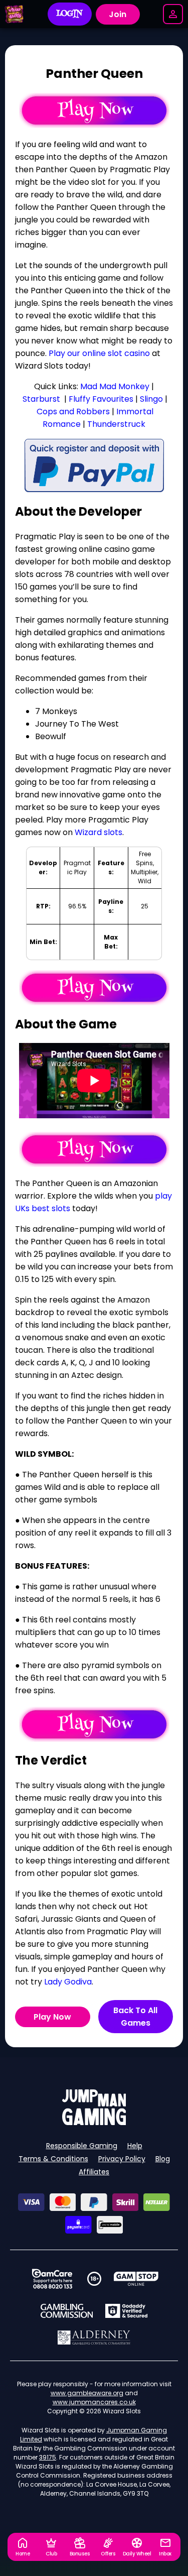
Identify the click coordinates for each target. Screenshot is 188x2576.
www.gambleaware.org (87, 2393)
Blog (163, 2159)
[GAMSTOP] (136, 2279)
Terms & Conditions (53, 2159)
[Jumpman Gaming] (94, 2122)
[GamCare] (52, 2279)
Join (118, 14)
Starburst (41, 399)
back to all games (135, 2017)
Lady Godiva (68, 1982)
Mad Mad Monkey (115, 386)
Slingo (151, 399)
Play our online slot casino (99, 353)
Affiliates (94, 2172)
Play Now (52, 2017)
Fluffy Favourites (101, 399)
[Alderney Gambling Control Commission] (94, 2337)
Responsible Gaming (82, 2146)
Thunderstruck (116, 424)
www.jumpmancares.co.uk (94, 2402)
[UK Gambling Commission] (67, 2311)
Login (69, 14)
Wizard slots (99, 832)
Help (135, 2146)
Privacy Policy (122, 2159)
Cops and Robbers (73, 412)
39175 (48, 2457)
